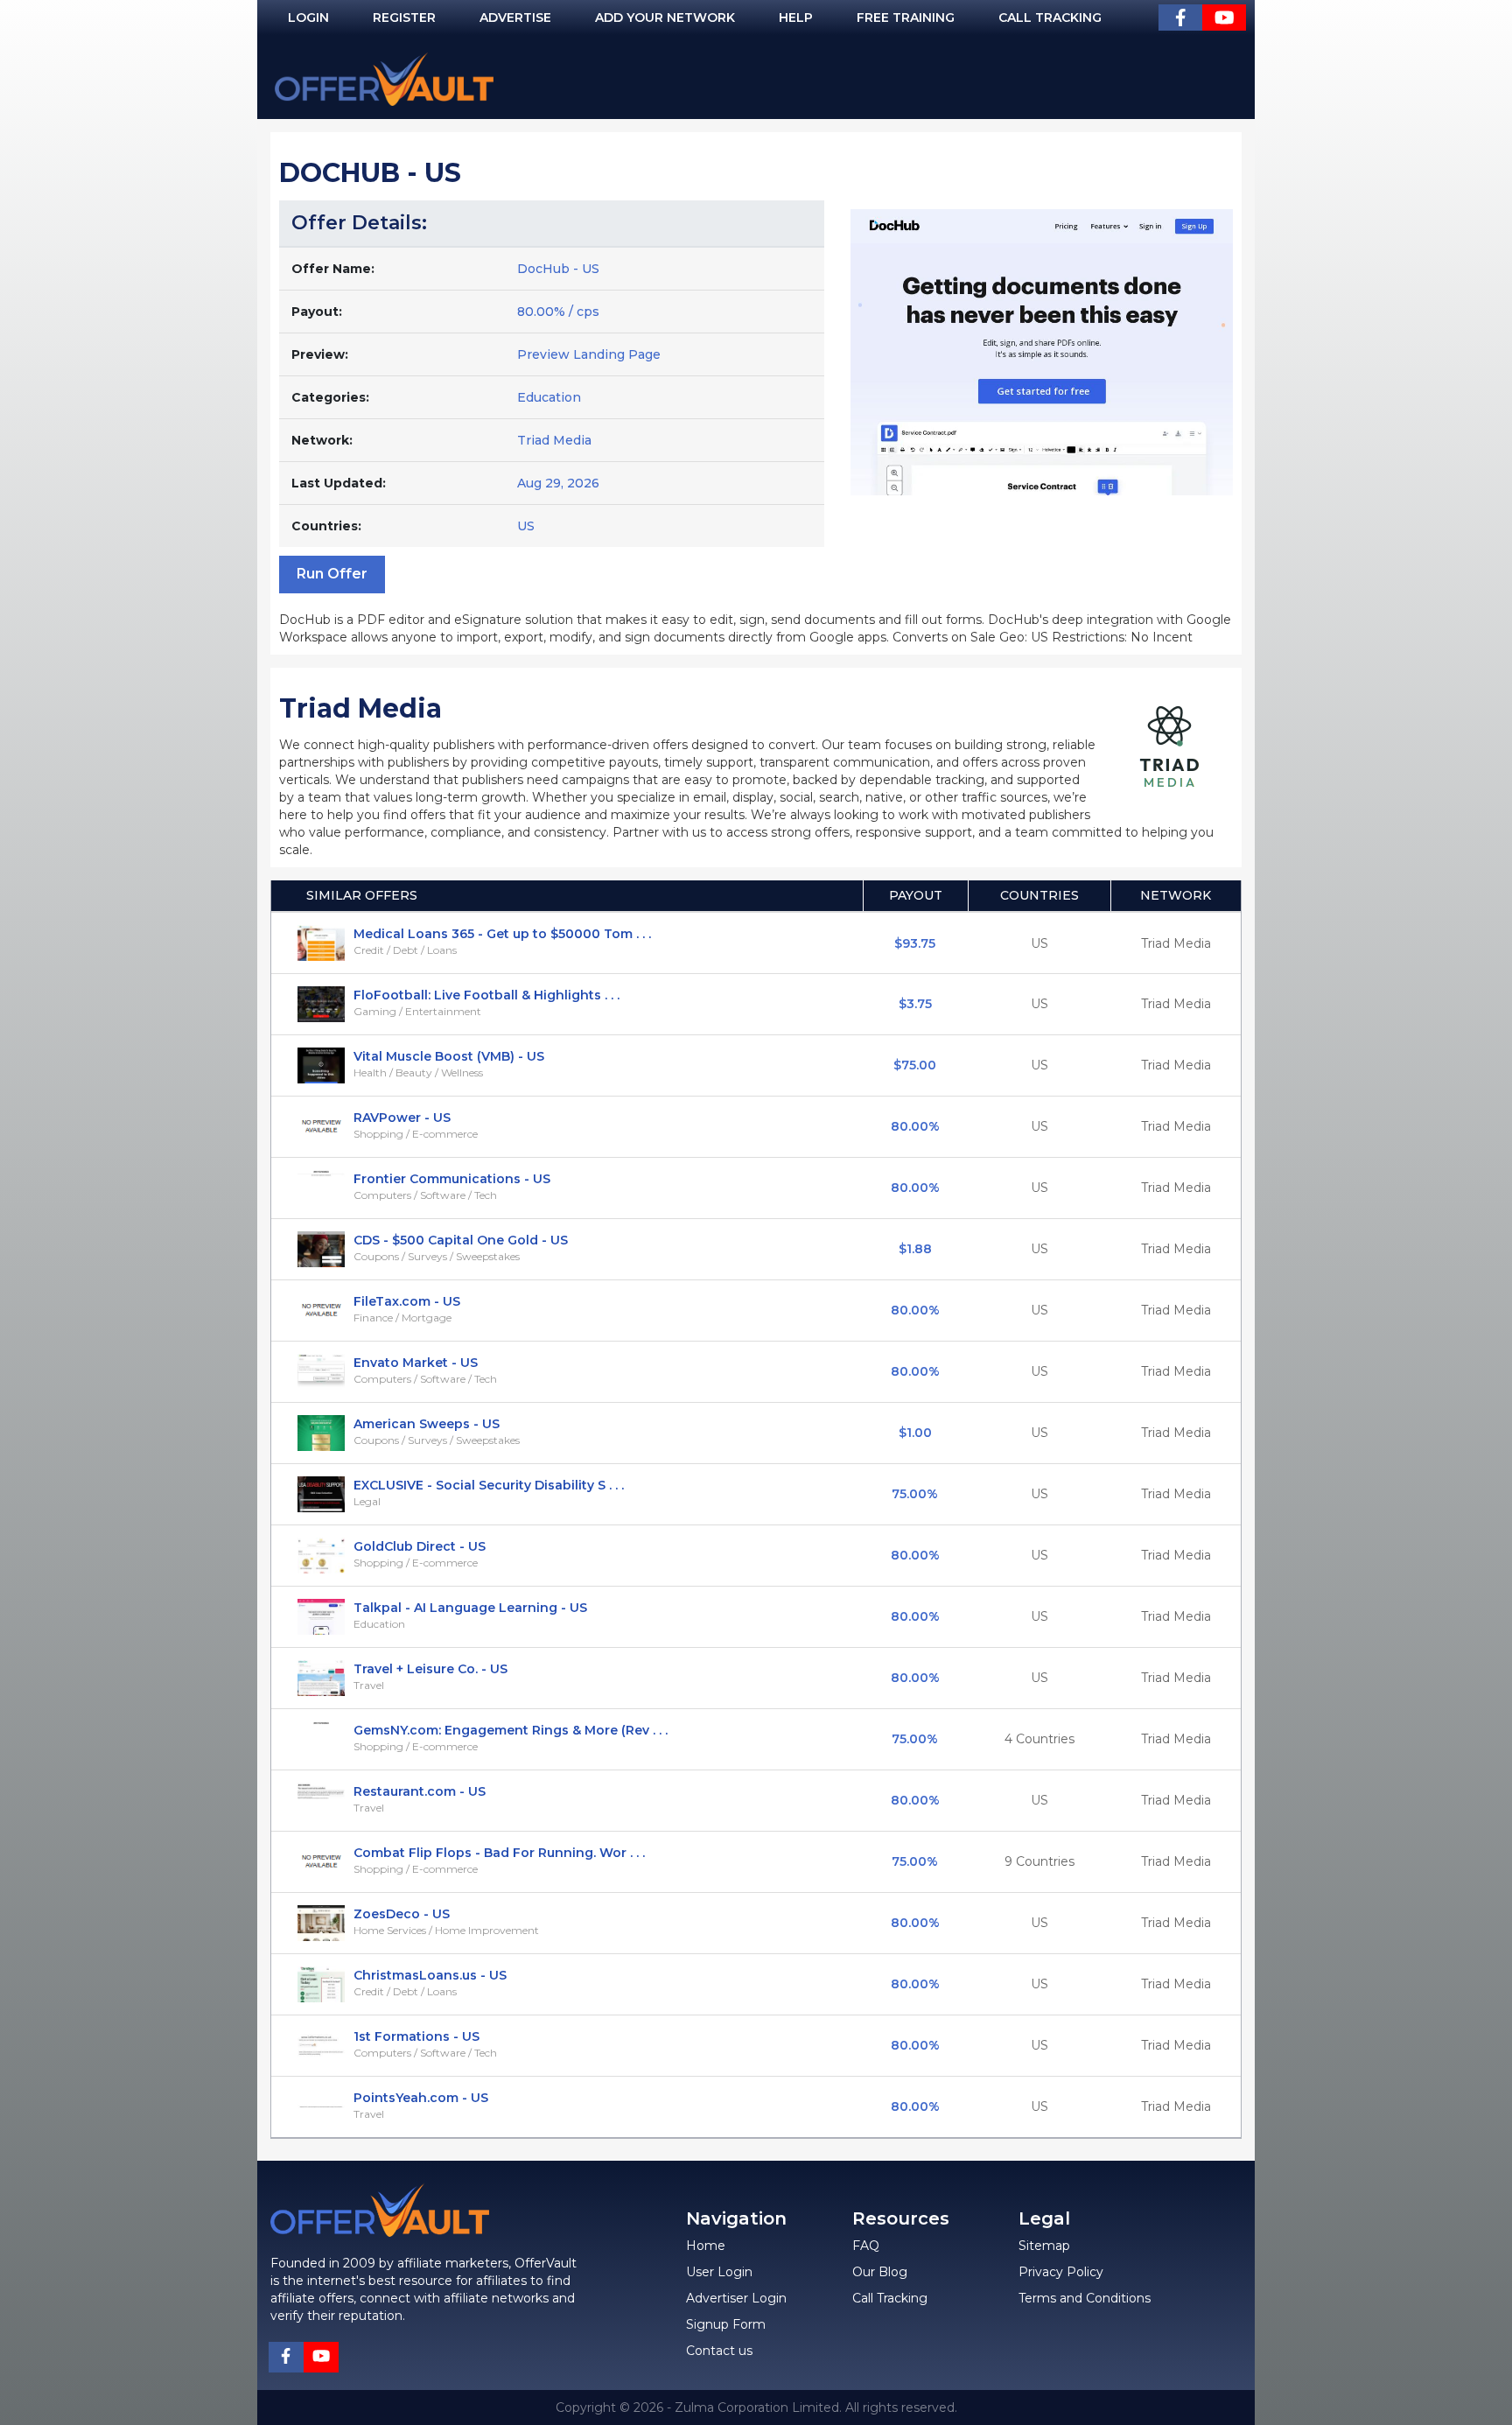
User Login (719, 2272)
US (1039, 943)
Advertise (515, 18)
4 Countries (1039, 1739)
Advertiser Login (736, 2298)
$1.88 (915, 1249)
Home (706, 2246)
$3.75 (915, 1004)
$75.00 (915, 1065)
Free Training (906, 18)
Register (404, 18)
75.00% (915, 1494)
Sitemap (1044, 2246)
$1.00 (915, 1433)
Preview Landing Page (589, 354)
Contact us (719, 2351)
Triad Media (554, 440)
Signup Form (726, 2324)
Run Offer (332, 574)
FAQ (866, 2246)
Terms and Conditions (1085, 2298)
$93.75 (915, 943)
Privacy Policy (1061, 2272)
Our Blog (880, 2272)
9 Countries (1039, 1861)
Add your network (665, 18)
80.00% (915, 1126)
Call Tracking (1050, 18)
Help (796, 18)
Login (308, 18)
